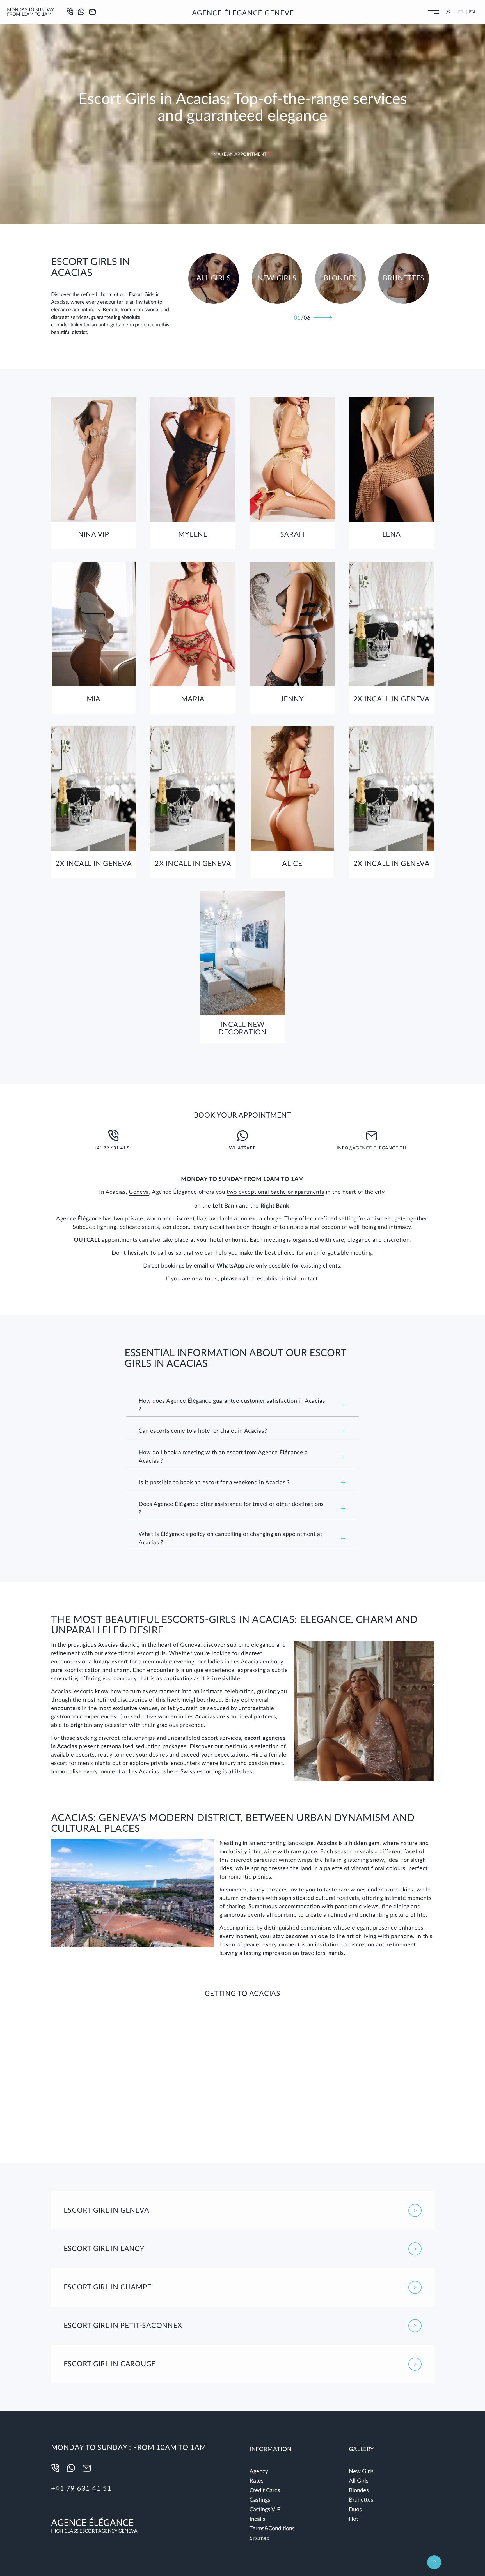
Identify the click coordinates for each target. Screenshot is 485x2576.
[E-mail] (92, 12)
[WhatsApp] (81, 12)
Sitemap (259, 2538)
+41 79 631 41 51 (81, 2489)
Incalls (257, 2519)
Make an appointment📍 (243, 154)
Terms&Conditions (272, 2529)
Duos (355, 2510)
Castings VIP (265, 2510)
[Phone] (57, 2468)
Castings (260, 2500)
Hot (354, 2519)
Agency (259, 2471)
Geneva (139, 1192)
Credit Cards (265, 2490)
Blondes (359, 2490)
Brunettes (361, 2500)
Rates (257, 2481)
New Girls (361, 2471)
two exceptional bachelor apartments (275, 1192)
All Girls (359, 2481)
